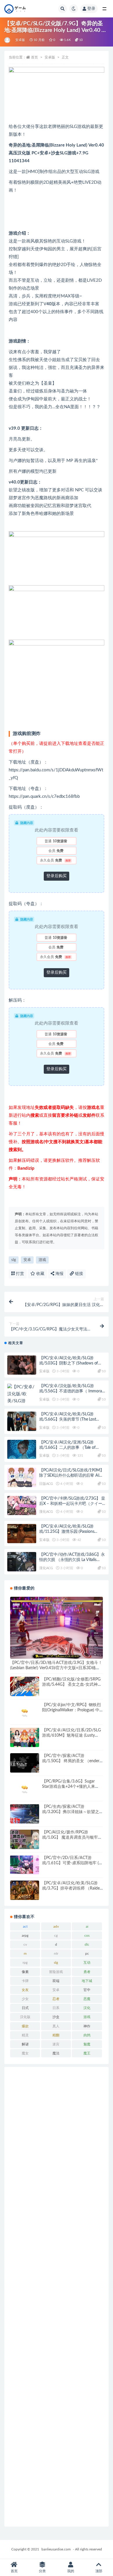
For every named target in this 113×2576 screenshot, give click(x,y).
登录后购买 (57, 876)
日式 (25, 2008)
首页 (34, 57)
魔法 (56, 2053)
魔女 (25, 2053)
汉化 (87, 2008)
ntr (56, 1954)
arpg (25, 1935)
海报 (59, 1274)
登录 (91, 9)
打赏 (19, 1274)
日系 (56, 2008)
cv (25, 1945)
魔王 (87, 2053)
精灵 (25, 2035)
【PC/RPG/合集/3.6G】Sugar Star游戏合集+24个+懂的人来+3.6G (69, 1787)
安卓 (27, 1260)
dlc (87, 1945)
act (25, 1926)
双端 (56, 1981)
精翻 (56, 2035)
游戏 (42, 1260)
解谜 (25, 2044)
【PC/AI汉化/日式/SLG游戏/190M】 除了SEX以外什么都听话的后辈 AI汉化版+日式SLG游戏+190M (71, 1476)
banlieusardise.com (56, 2549)
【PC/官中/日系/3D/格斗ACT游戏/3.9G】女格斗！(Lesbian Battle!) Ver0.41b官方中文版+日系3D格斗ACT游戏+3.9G (56, 1668)
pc (87, 1954)
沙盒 (56, 2017)
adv (56, 1926)
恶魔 (87, 1999)
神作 (87, 2026)
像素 (25, 1972)
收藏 (40, 1274)
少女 (25, 1999)
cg (56, 1935)
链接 (79, 1274)
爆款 (25, 2026)
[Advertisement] (57, 2297)
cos (87, 1935)
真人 (56, 2026)
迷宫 (56, 2044)
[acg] (8, 40)
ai (87, 1926)
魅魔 (87, 2044)
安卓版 (20, 40)
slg (14, 1260)
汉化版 (25, 2017)
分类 (42, 2571)
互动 (87, 1963)
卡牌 (25, 1981)
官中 (87, 1990)
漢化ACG (46, 1512)
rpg (25, 1963)
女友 (25, 1990)
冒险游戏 (56, 1972)
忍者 (56, 1999)
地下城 (87, 1981)
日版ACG (46, 1484)
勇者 (87, 1972)
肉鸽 (87, 2035)
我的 (71, 2571)
